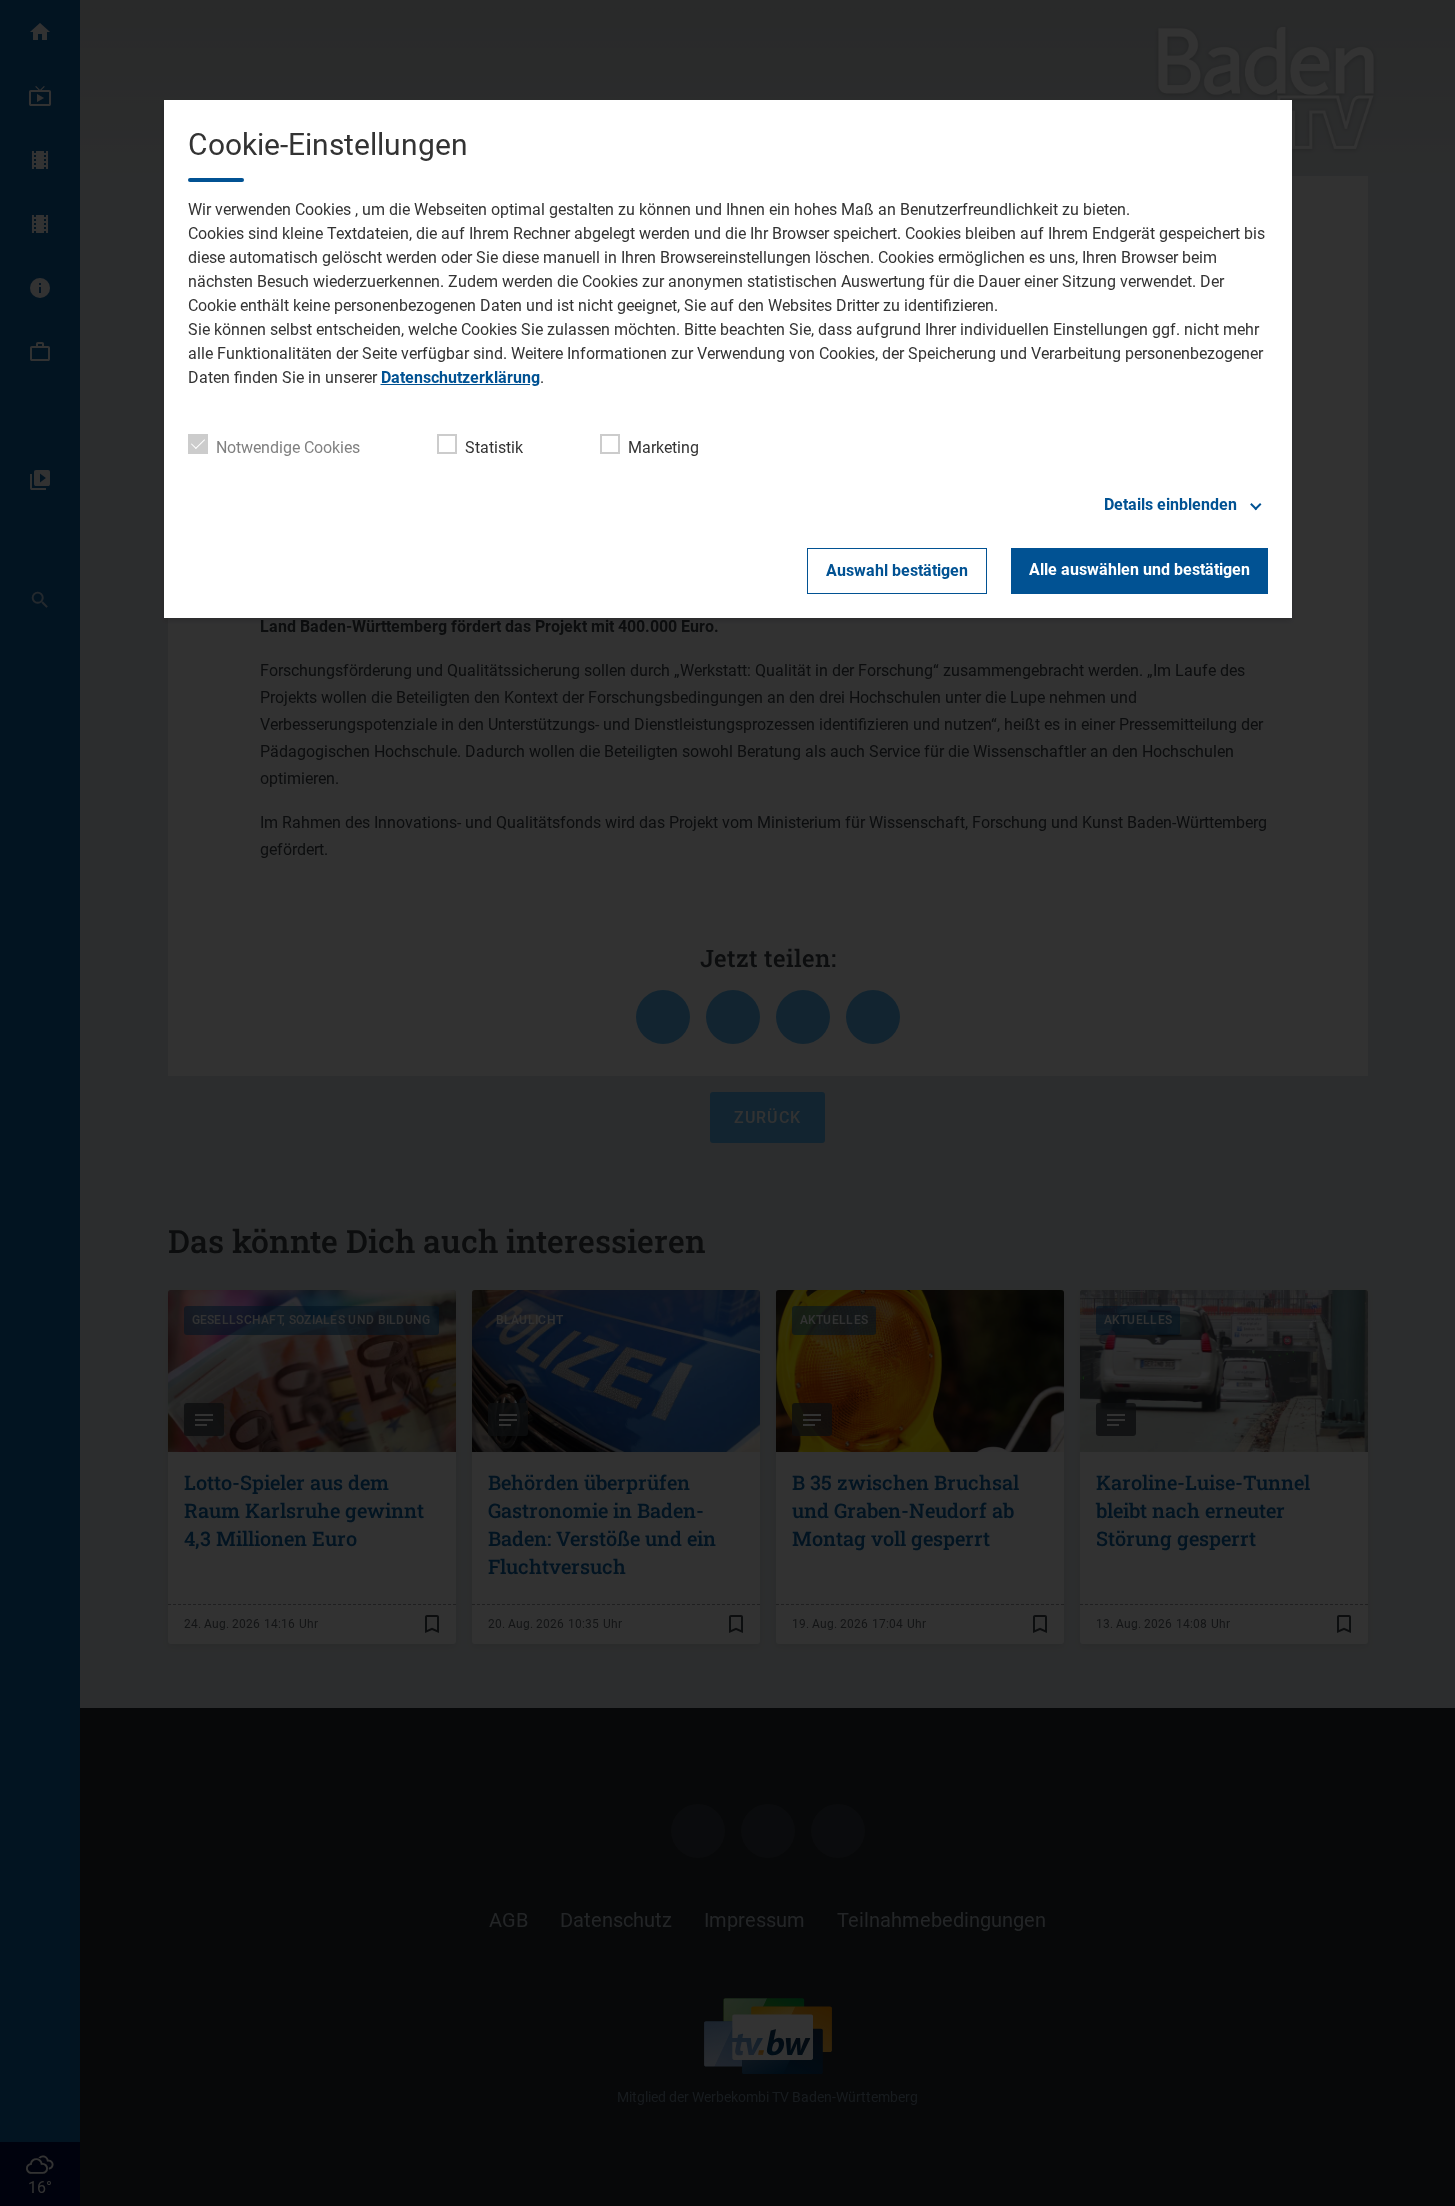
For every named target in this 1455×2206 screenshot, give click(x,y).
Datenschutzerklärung (460, 377)
